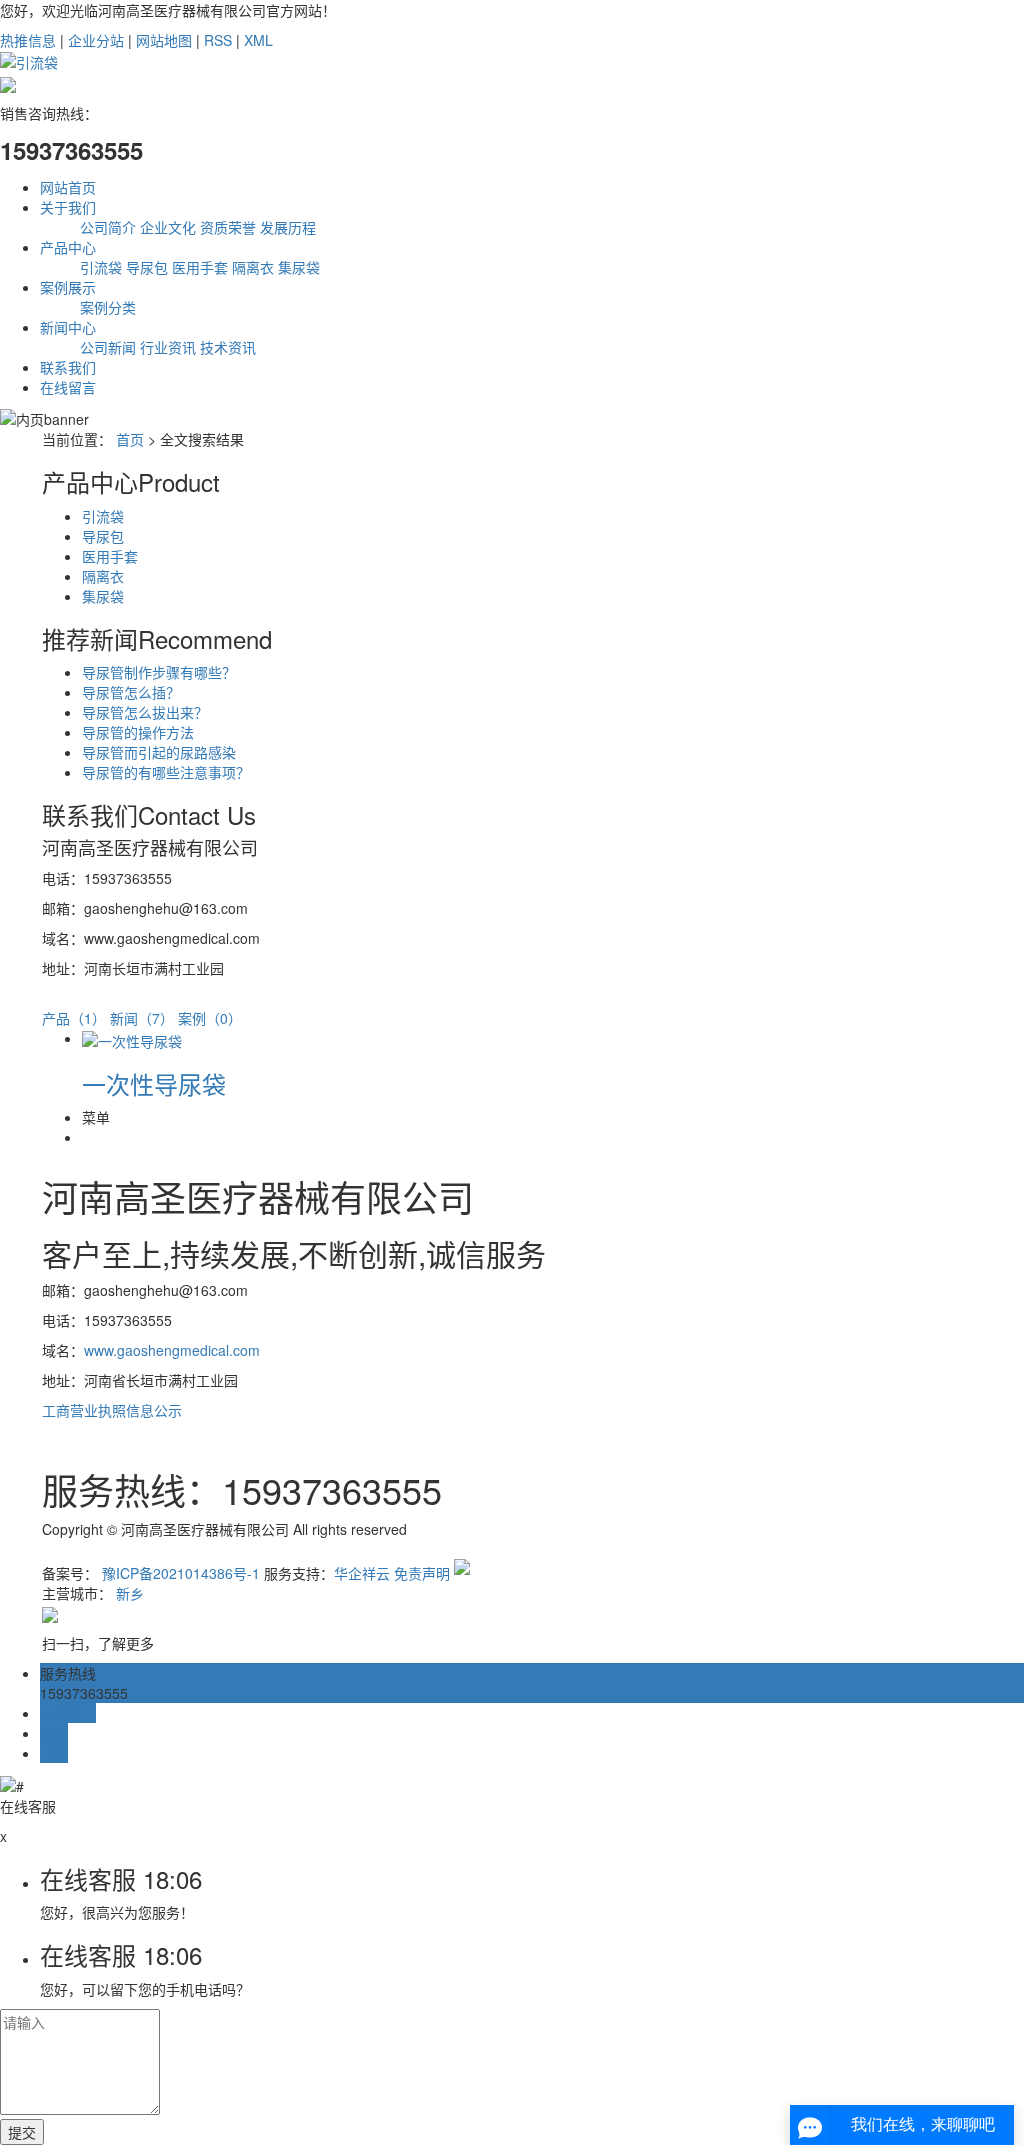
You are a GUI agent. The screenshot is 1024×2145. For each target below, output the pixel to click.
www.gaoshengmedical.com (172, 1350)
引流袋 (101, 267)
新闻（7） (142, 1018)
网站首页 (68, 187)
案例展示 (68, 287)
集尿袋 (299, 267)
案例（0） (210, 1018)
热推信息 (28, 40)
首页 (130, 439)
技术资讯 (228, 347)
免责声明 (422, 1573)
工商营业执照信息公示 (112, 1410)
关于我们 (68, 207)
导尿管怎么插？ (131, 692)
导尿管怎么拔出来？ (145, 712)
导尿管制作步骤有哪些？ (159, 672)
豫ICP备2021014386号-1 (181, 1573)
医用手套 (200, 267)
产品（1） (74, 1018)
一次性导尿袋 (154, 1083)
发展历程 (288, 227)
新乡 (130, 1593)
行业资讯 (168, 347)
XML (258, 40)
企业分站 (96, 40)
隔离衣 (253, 267)
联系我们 (68, 367)
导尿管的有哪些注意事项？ (166, 772)
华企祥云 (362, 1573)
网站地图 (164, 40)
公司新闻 (108, 347)
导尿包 (147, 267)
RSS (218, 40)
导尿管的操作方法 (138, 732)
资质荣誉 (228, 227)
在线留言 (68, 387)
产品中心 (68, 247)
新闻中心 (68, 327)
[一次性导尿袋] (132, 1038)
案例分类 (108, 307)
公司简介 (108, 227)
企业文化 (168, 227)
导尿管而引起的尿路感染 (159, 752)
